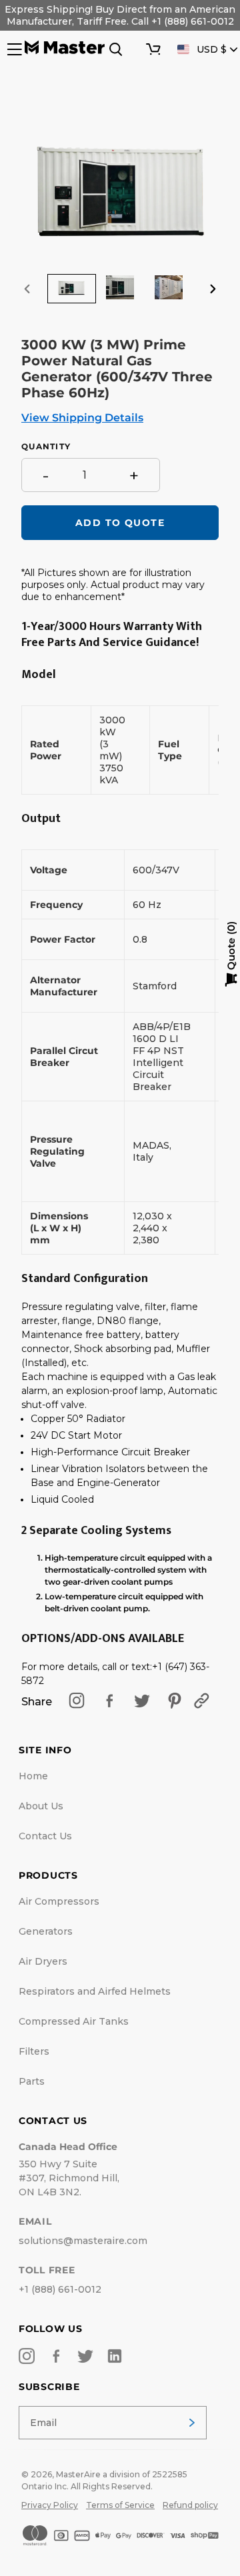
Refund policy (190, 2505)
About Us (41, 1806)
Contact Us (45, 1836)
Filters (34, 2051)
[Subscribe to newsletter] (192, 2423)
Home (33, 1776)
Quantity (46, 447)
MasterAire (78, 2474)
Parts (32, 2081)
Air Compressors (59, 1901)
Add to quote (120, 523)
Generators (46, 1931)
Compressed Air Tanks (74, 2021)
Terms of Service (120, 2505)
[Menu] (13, 49)
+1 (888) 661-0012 (60, 2289)
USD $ (212, 49)
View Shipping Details (82, 418)
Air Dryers (43, 1961)
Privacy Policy (50, 2505)
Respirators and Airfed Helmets (95, 1991)
